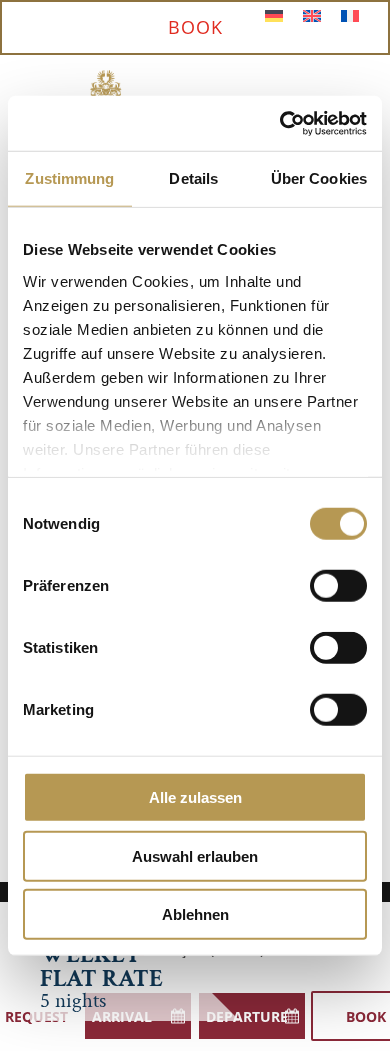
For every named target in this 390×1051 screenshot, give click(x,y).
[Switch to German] (274, 15)
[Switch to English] (312, 15)
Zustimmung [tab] (69, 178)
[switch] (338, 586)
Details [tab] (193, 178)
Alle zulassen (195, 797)
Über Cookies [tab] (319, 178)
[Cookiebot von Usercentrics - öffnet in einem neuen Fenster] (280, 123)
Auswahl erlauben (195, 855)
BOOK (195, 27)
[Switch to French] (350, 15)
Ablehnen (195, 914)
